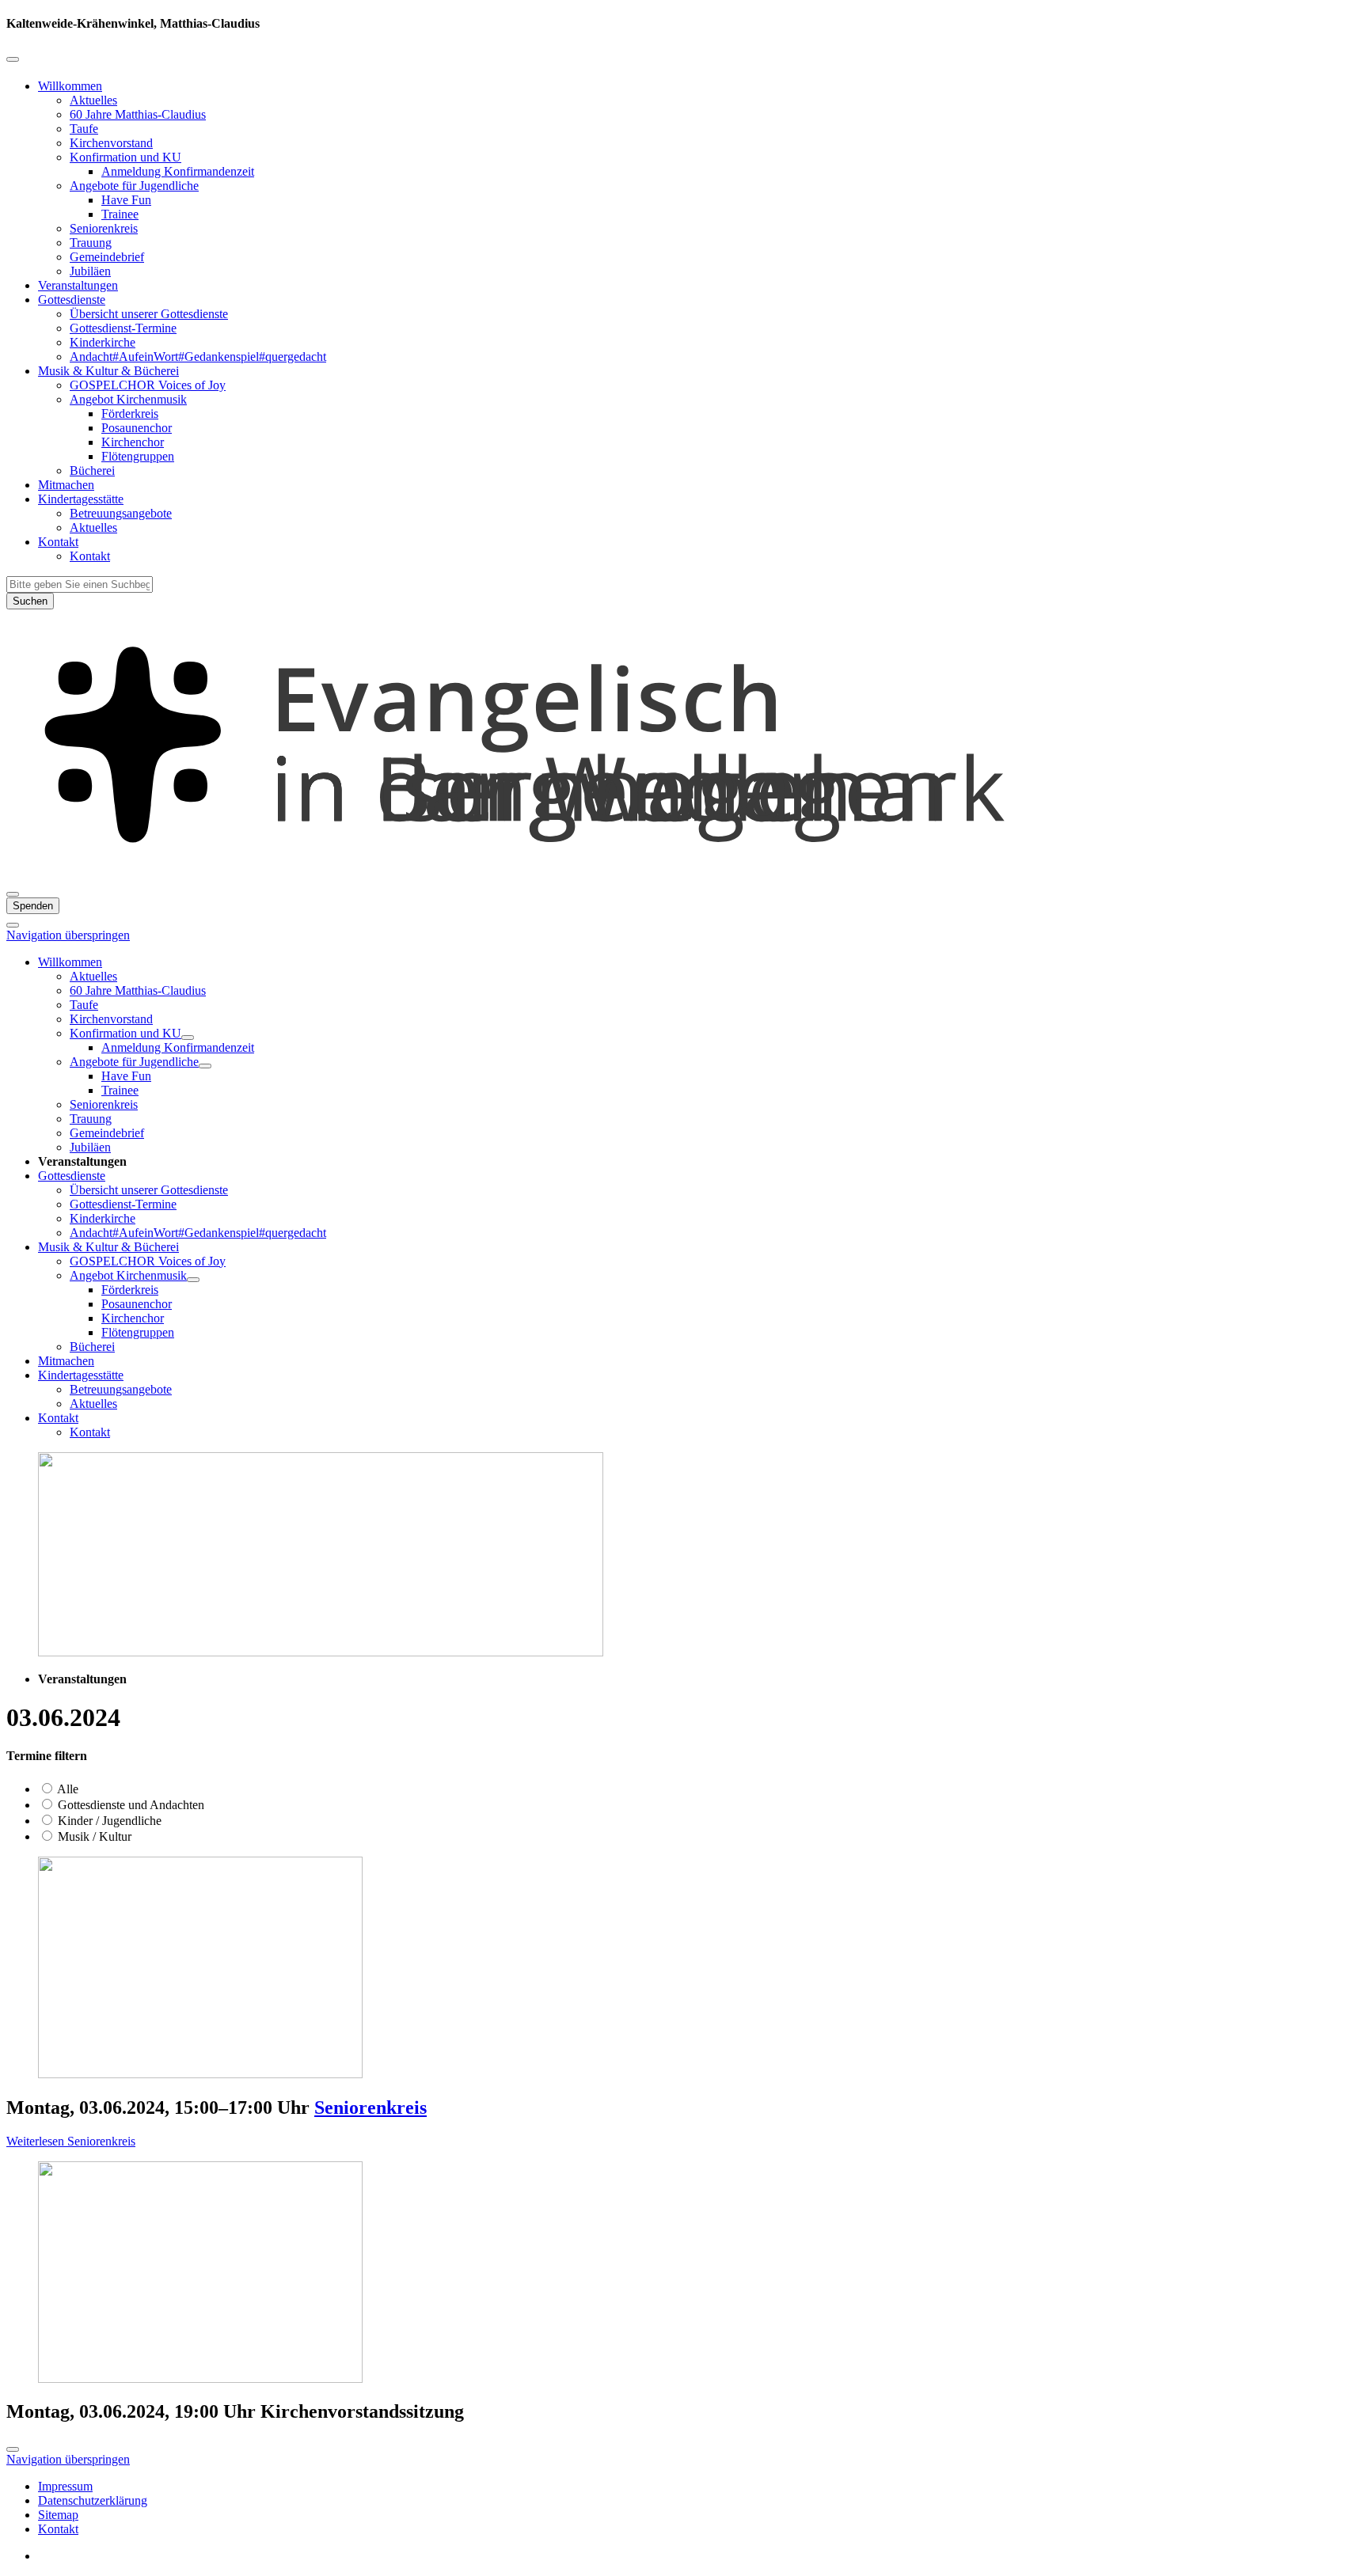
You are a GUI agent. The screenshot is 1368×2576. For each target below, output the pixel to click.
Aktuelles (93, 100)
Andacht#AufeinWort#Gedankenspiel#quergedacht (198, 357)
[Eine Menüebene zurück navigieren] (13, 59)
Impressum (65, 2486)
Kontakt (58, 542)
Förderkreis (130, 414)
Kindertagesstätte (81, 499)
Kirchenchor (133, 442)
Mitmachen (66, 485)
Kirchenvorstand (111, 143)
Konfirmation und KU (125, 157)
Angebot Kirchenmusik (128, 399)
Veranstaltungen (78, 285)
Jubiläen (90, 271)
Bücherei (92, 470)
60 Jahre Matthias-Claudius (138, 114)
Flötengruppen (138, 456)
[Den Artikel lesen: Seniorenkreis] (200, 2074)
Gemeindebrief (107, 257)
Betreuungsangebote (121, 513)
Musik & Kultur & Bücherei (108, 371)
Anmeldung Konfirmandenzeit (178, 171)
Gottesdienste (72, 300)
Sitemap (58, 2515)
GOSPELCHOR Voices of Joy (148, 385)
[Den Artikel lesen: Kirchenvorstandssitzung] (200, 2379)
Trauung (91, 243)
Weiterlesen (71, 2141)
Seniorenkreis (104, 228)
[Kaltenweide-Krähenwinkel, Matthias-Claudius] (684, 876)
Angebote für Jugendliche (134, 186)
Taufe (84, 129)
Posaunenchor (137, 428)
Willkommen (70, 86)
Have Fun (126, 200)
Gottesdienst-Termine (123, 328)
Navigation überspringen (68, 935)
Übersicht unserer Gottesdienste (149, 314)
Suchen (30, 601)
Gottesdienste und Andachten (129, 1805)
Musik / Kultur (93, 1836)
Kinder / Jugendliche (108, 1821)
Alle (66, 1789)
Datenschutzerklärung (93, 2500)
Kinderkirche (103, 342)
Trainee (120, 214)
